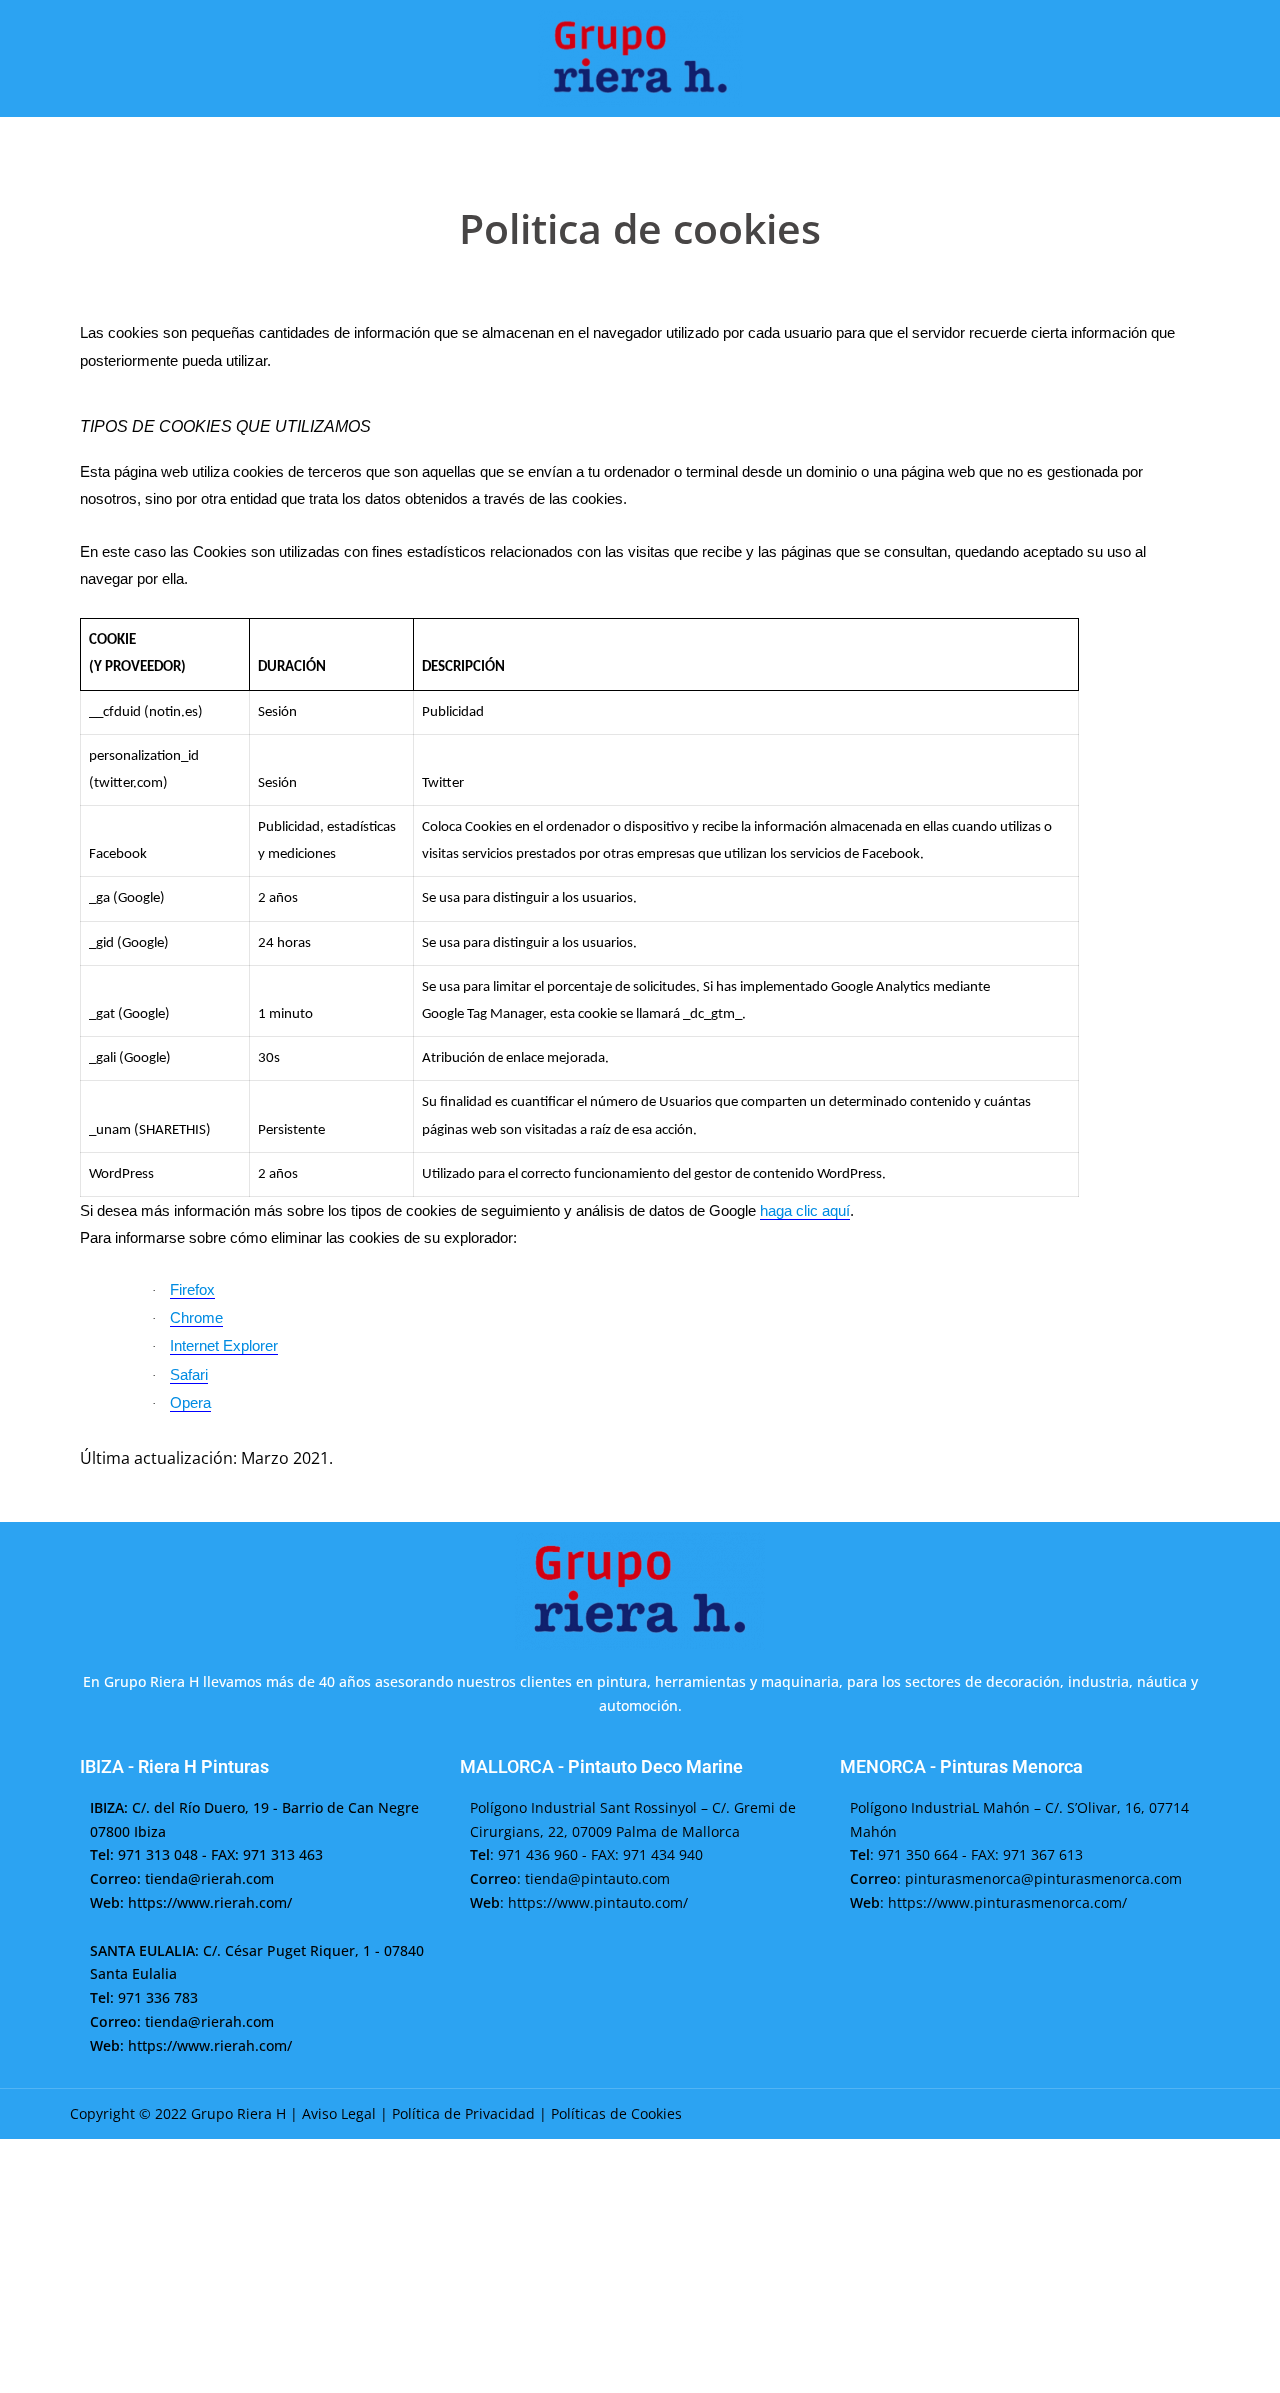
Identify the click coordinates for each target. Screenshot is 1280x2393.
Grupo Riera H (238, 2113)
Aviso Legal (339, 2113)
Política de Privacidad (463, 2113)
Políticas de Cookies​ (616, 2113)
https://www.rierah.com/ (210, 1902)
